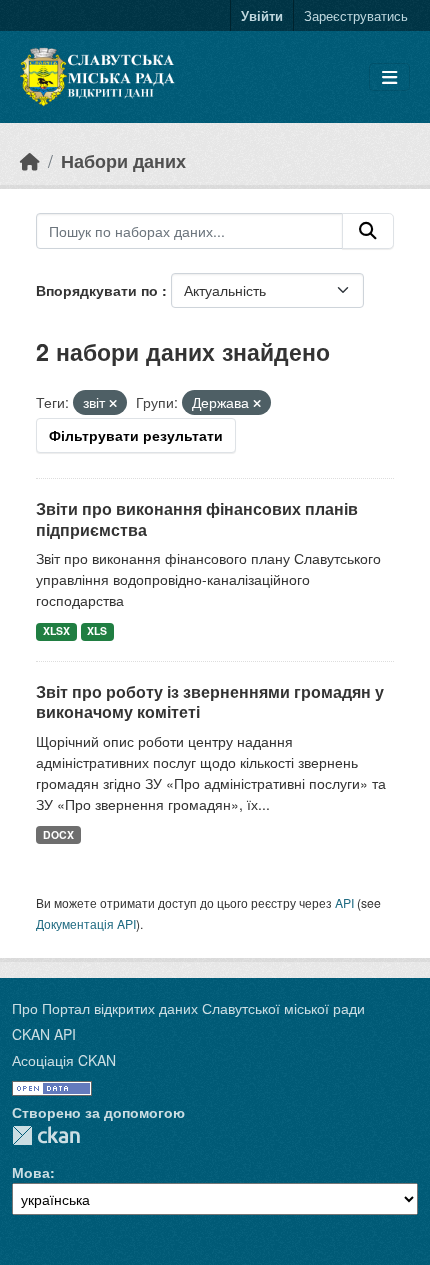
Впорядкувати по (99, 290)
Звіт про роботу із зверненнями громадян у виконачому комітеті (210, 702)
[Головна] (30, 160)
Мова (31, 1172)
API (344, 902)
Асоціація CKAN (64, 1060)
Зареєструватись (356, 15)
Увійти (262, 15)
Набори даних (123, 160)
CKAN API (44, 1034)
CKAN (46, 1135)
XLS (97, 630)
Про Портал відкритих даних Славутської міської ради (188, 1008)
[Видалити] (113, 403)
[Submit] (368, 231)
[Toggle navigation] (389, 77)
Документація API (86, 923)
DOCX (58, 834)
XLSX (56, 630)
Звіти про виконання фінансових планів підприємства (197, 519)
